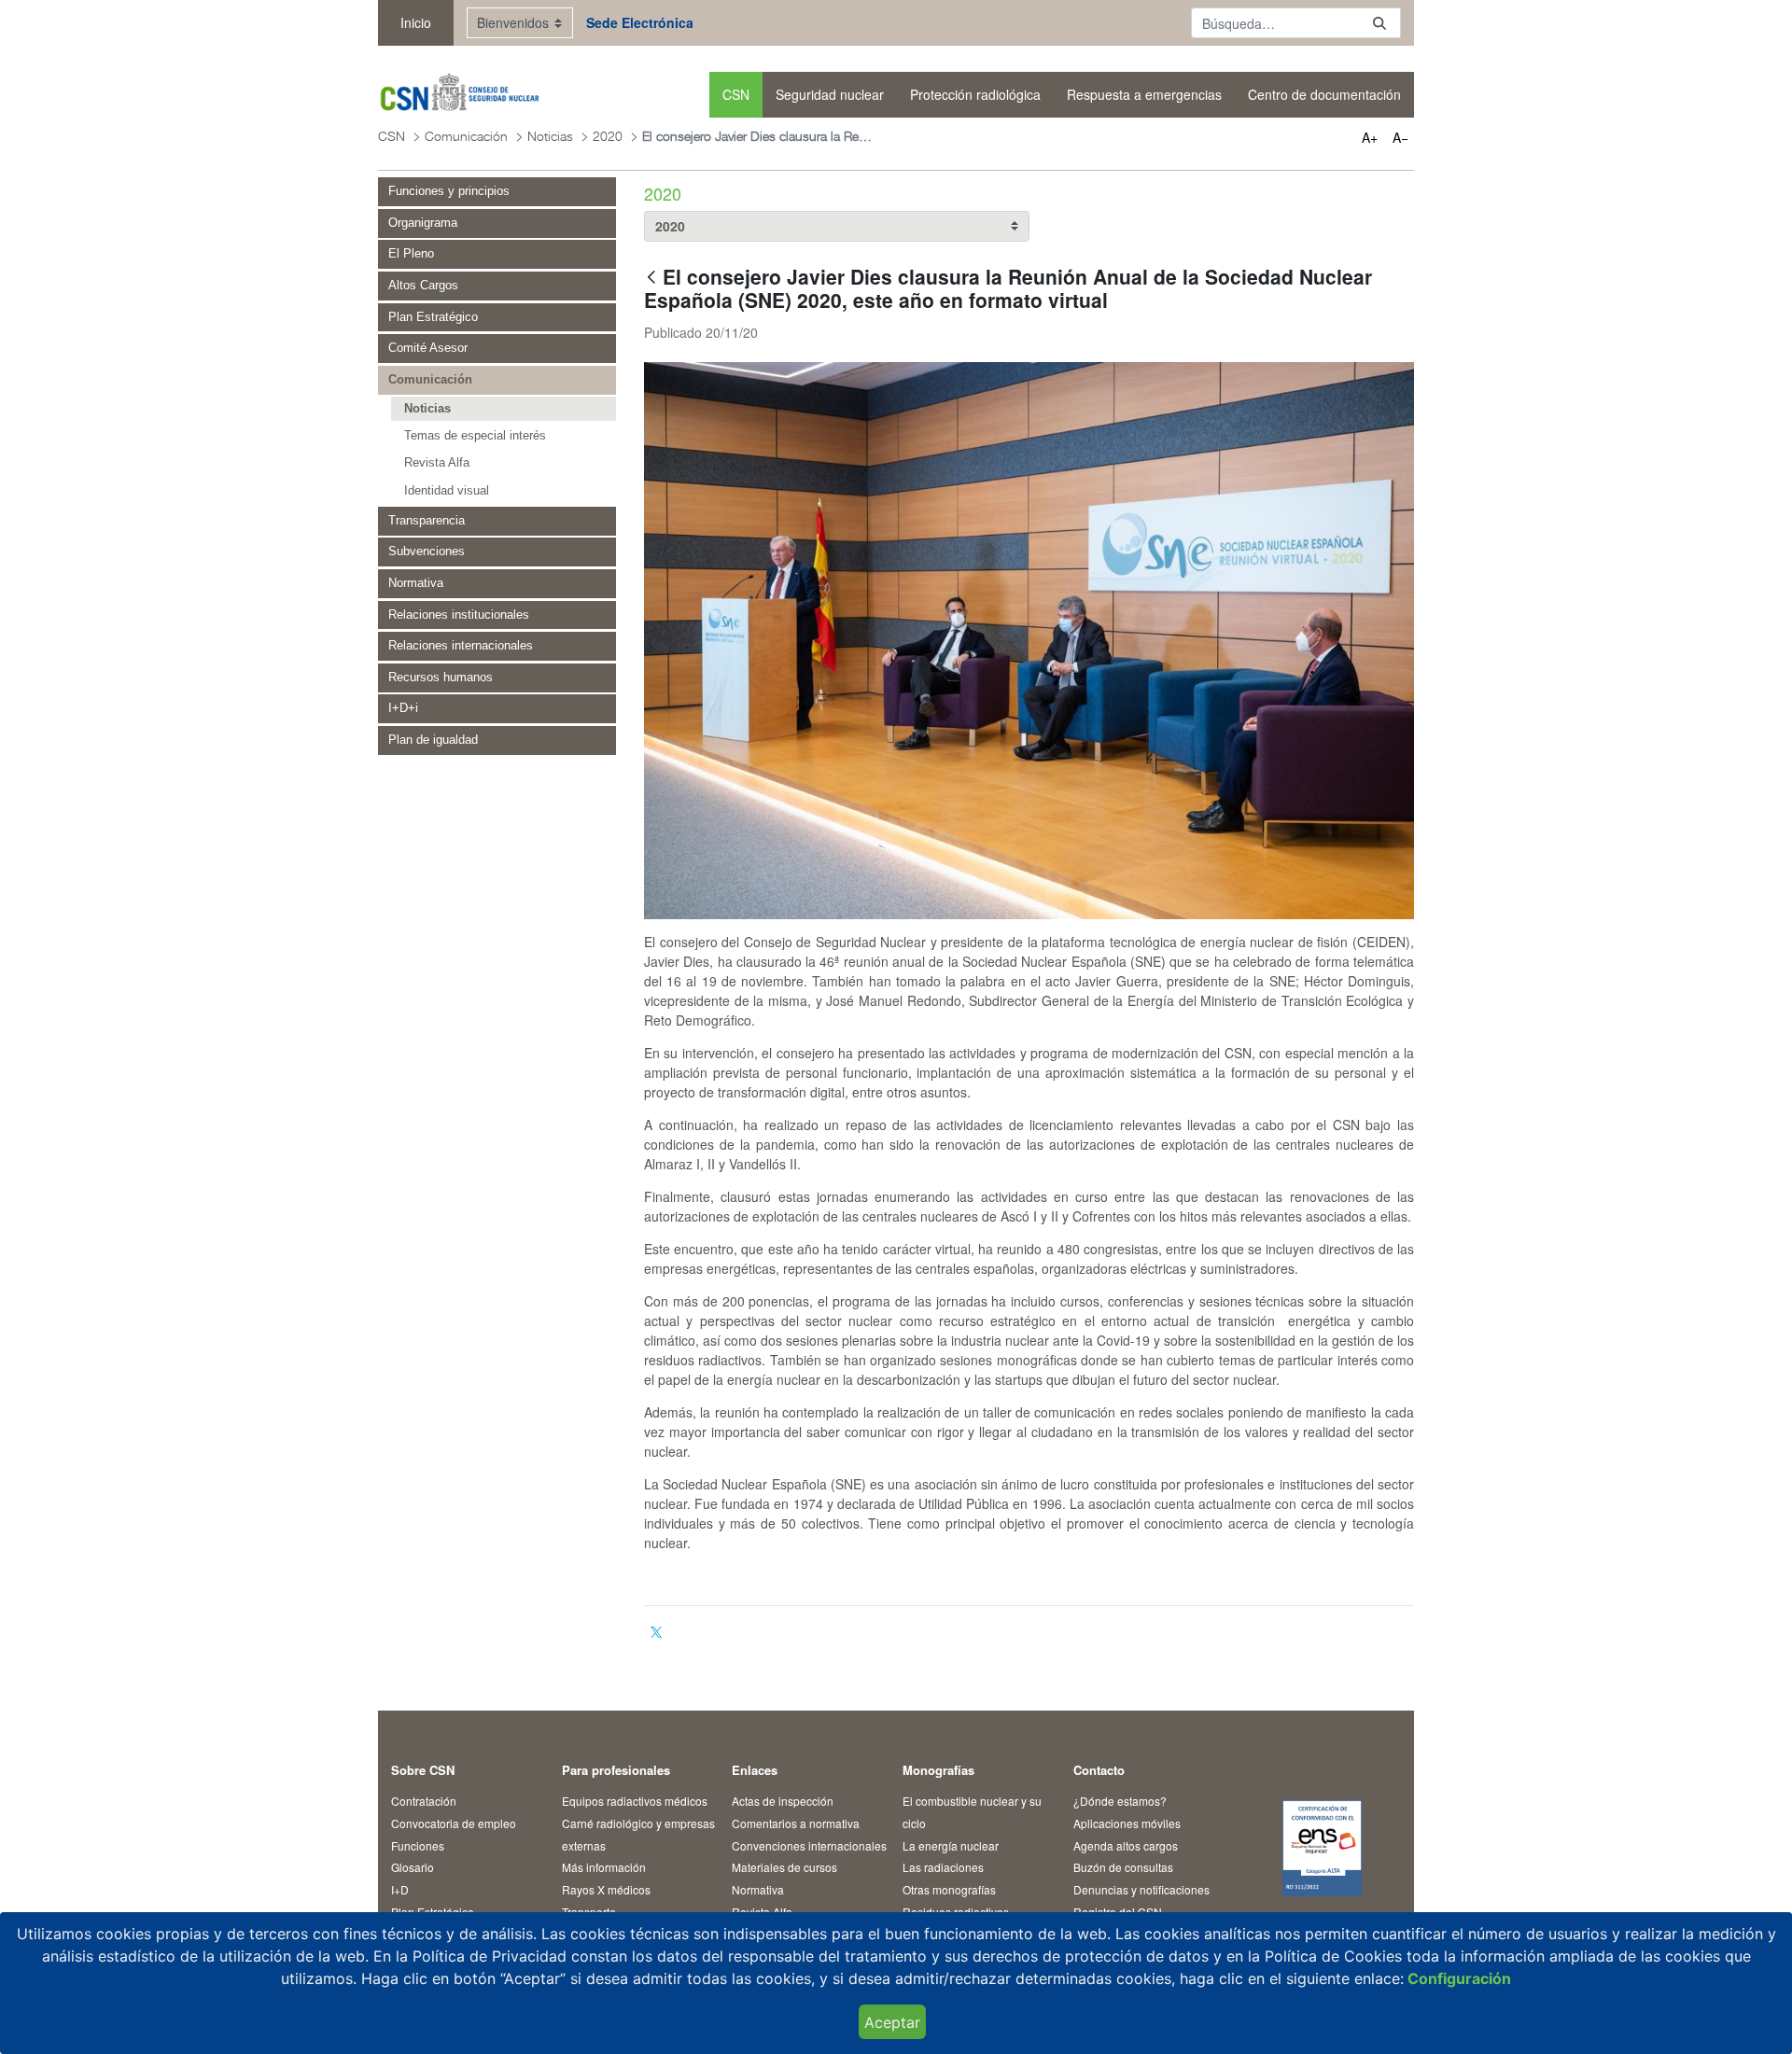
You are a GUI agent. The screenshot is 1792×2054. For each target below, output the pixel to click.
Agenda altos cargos (1126, 1845)
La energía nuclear (951, 1845)
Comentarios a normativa (796, 1823)
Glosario (413, 1867)
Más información (604, 1867)
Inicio (416, 22)
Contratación (424, 1801)
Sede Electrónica (640, 22)
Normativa (758, 1889)
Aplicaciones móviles (1127, 1823)
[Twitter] (657, 1632)
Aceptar (892, 2022)
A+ (1370, 137)
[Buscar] (1379, 23)
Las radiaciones (943, 1867)
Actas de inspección (783, 1801)
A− (1400, 137)
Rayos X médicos (606, 1889)
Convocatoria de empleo (454, 1823)
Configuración (1457, 1978)
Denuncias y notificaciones (1141, 1889)
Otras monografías (949, 1889)
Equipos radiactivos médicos (635, 1801)
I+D (400, 1889)
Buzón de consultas (1123, 1867)
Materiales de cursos (784, 1867)
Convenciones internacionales (809, 1845)
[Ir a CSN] (459, 95)
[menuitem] (736, 95)
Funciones (418, 1845)
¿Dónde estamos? (1120, 1801)
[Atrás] (651, 279)
